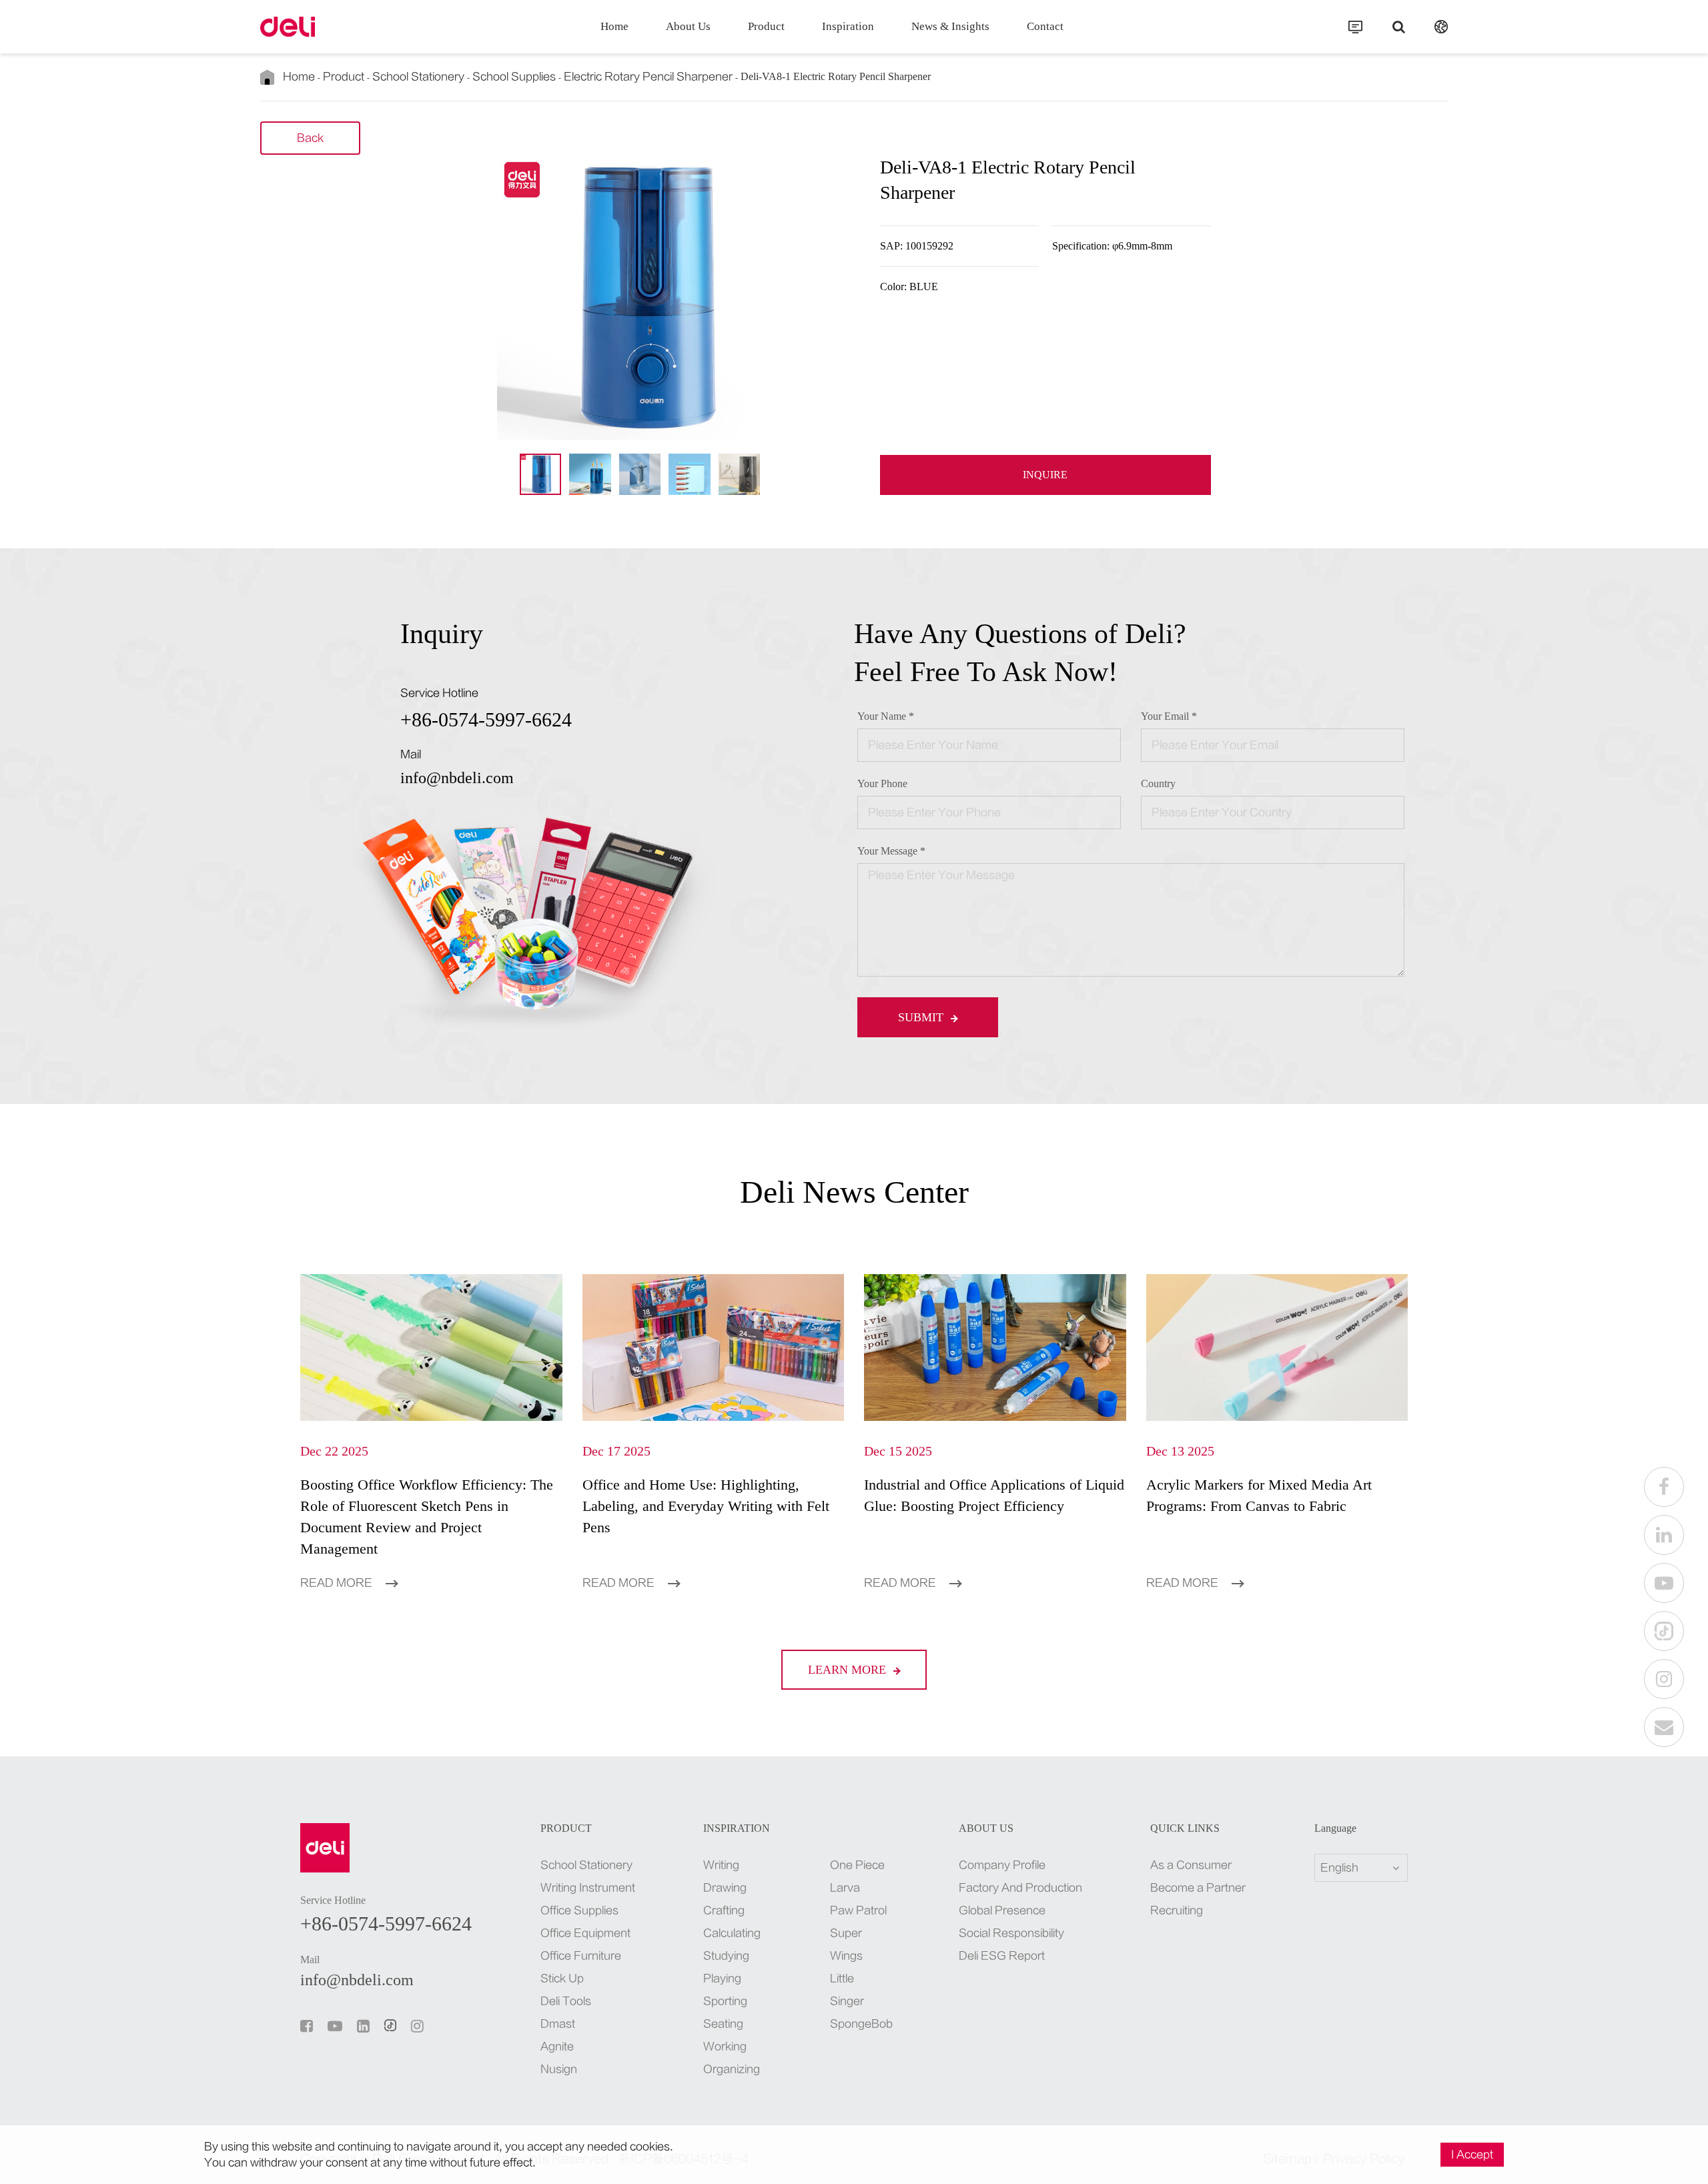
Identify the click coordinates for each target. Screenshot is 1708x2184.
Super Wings (846, 1945)
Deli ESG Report (1002, 1956)
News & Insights (950, 26)
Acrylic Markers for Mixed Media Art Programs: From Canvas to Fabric (1259, 1495)
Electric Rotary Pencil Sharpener (648, 77)
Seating (723, 2024)
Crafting (724, 1910)
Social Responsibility (1011, 1933)
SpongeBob (860, 2024)
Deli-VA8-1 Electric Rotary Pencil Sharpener (836, 76)
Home (614, 26)
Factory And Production (1020, 1888)
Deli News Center (854, 1192)
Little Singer (847, 1990)
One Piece (857, 1865)
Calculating (732, 1933)
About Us (688, 26)
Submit (922, 1017)
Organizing (732, 2069)
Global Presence (1002, 1910)
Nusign (559, 2069)
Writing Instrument (588, 1888)
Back (310, 138)
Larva (845, 1888)
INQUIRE (1045, 475)
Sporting (725, 2001)
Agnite (557, 2047)
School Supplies (514, 77)
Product (766, 26)
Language (1335, 1828)
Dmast (558, 2024)
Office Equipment (585, 1933)
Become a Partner (1198, 1888)
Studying (726, 1956)
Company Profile (1002, 1865)
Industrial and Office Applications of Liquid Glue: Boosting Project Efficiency (994, 1495)
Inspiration (848, 26)
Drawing (725, 1888)
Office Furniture (581, 1956)
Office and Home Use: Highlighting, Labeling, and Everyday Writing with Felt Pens (706, 1506)
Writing (721, 1865)
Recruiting (1177, 1910)
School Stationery (418, 77)
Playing (722, 1979)
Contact (1045, 26)
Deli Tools (566, 2001)
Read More (338, 1583)
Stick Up (562, 1979)
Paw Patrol (858, 1910)
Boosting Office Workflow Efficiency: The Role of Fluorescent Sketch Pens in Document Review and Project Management (427, 1517)
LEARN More (849, 1670)
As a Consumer (1191, 1865)
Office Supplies (579, 1910)
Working (725, 2047)
